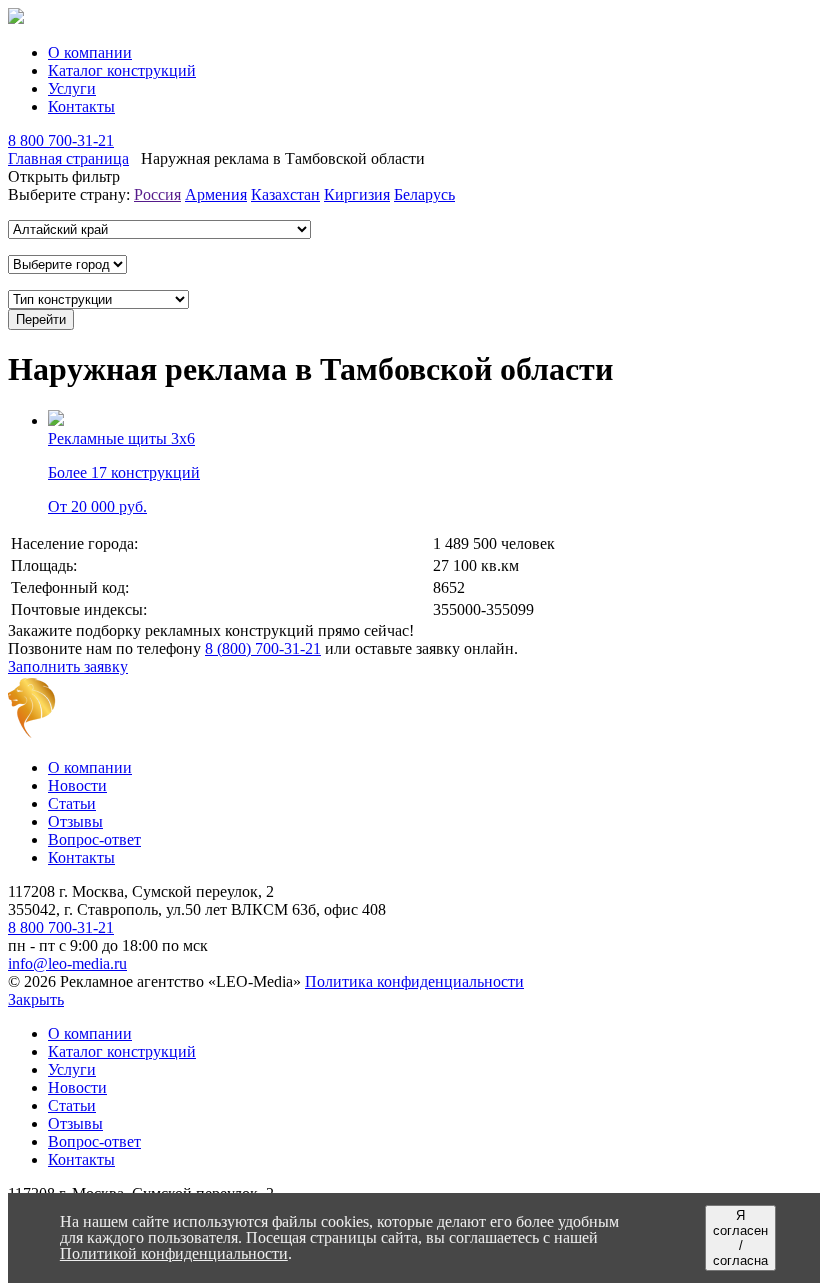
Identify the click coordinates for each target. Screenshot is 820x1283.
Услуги (72, 88)
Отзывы (75, 821)
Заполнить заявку (68, 666)
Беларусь (424, 194)
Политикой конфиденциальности (174, 1253)
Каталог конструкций (122, 70)
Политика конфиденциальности (414, 981)
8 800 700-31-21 (61, 140)
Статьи (72, 803)
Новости (77, 785)
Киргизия (357, 194)
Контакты (81, 106)
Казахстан (285, 194)
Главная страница (68, 158)
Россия (157, 194)
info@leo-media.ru (67, 963)
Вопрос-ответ (94, 839)
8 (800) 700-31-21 (263, 648)
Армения (216, 194)
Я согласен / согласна (740, 1238)
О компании (90, 52)
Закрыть (36, 999)
